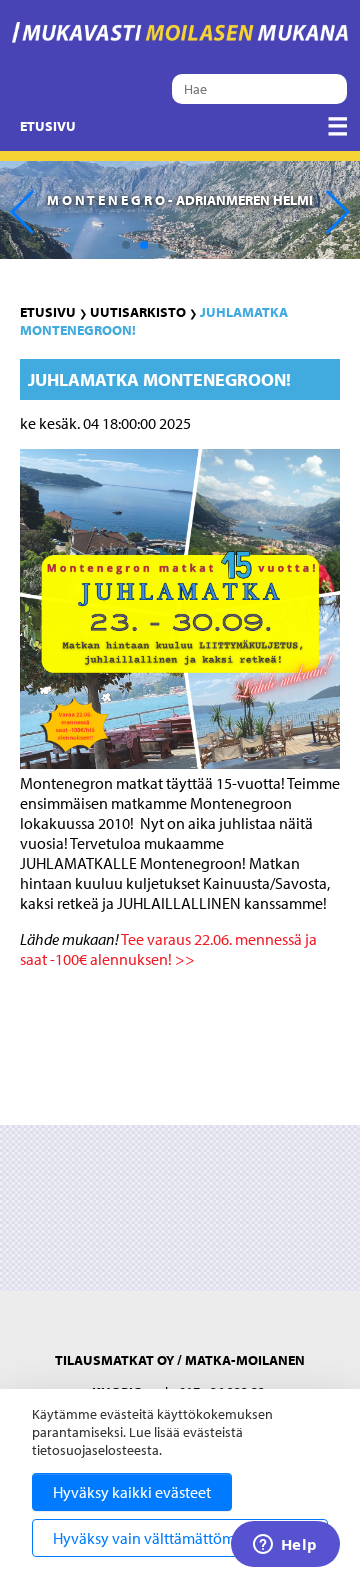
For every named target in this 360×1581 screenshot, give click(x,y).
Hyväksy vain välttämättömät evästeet (180, 1538)
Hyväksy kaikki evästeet (132, 1492)
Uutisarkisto (138, 312)
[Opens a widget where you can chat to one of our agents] (285, 1546)
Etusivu (48, 126)
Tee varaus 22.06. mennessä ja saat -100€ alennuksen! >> (168, 949)
